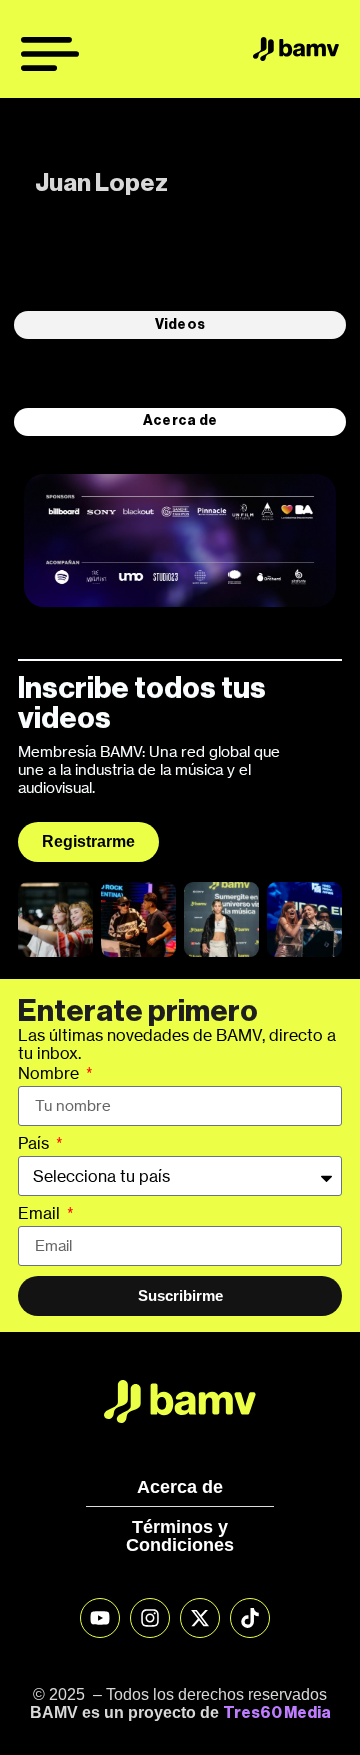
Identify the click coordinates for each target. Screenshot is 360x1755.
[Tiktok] (250, 1618)
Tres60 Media (277, 1713)
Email (41, 1214)
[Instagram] (150, 1618)
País (35, 1144)
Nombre (50, 1074)
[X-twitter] (200, 1618)
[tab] (180, 325)
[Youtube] (100, 1618)
